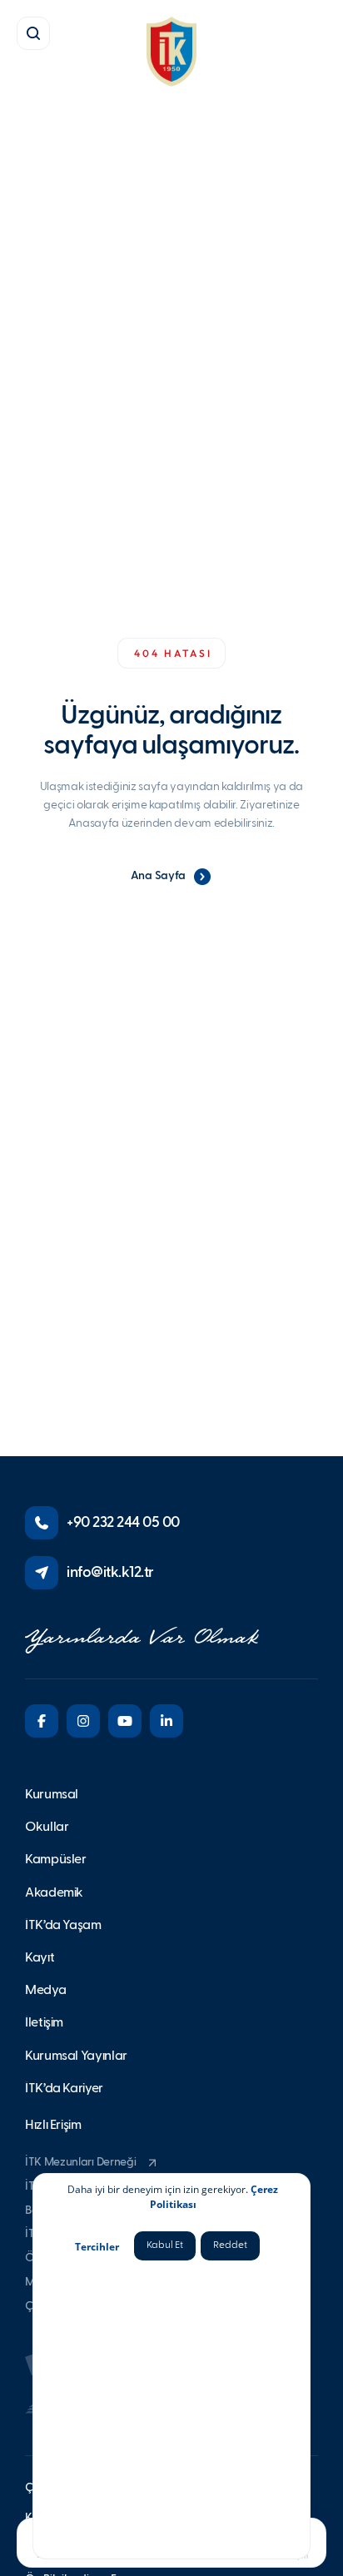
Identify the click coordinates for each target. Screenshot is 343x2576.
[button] (33, 33)
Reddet (230, 2245)
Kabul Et (165, 2245)
